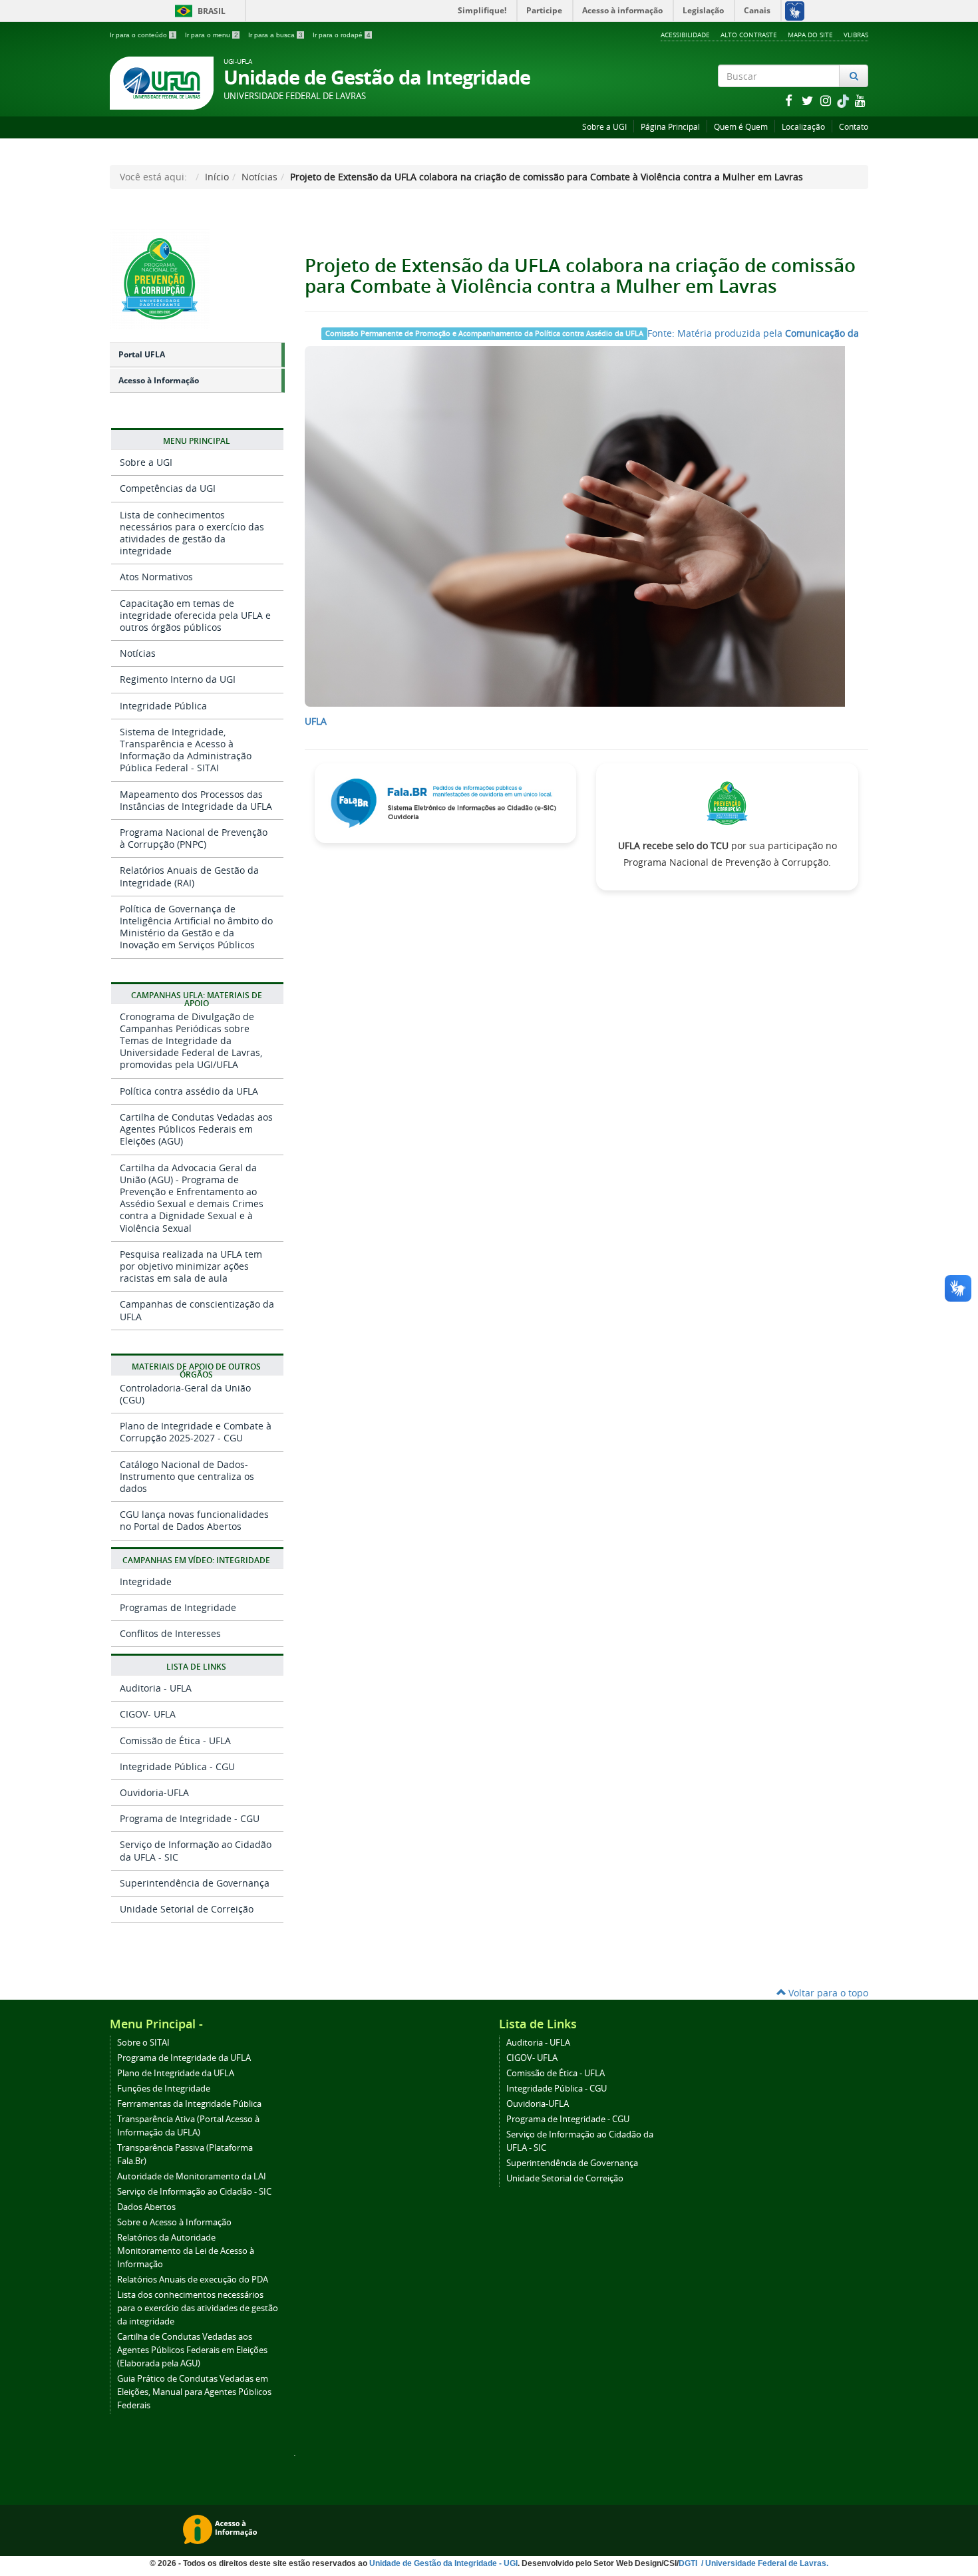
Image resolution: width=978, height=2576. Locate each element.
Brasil (198, 11)
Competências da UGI (168, 488)
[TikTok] (844, 100)
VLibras (856, 35)
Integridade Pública (163, 706)
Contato (854, 127)
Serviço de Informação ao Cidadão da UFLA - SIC (196, 1850)
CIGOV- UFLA (148, 1714)
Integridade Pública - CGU (177, 1766)
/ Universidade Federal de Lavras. (764, 2563)
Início (217, 177)
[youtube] (860, 100)
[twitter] (808, 100)
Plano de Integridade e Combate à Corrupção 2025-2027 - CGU (196, 1432)
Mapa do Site (810, 35)
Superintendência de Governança (195, 1883)
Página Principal (670, 127)
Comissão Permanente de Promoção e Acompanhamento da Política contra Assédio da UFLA (484, 333)
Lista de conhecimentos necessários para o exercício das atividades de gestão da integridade (192, 533)
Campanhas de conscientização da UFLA (197, 1310)
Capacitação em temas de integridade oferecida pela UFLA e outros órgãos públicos (195, 615)
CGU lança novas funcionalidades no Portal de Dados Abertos (194, 1520)
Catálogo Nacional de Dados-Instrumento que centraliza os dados (187, 1476)
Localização (803, 127)
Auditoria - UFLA (156, 1688)
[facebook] (790, 100)
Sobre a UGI (604, 127)
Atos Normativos (156, 577)
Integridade (146, 1581)
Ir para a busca (275, 35)
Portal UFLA (142, 354)
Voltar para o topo (827, 1993)
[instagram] (827, 100)
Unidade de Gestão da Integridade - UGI (443, 2563)
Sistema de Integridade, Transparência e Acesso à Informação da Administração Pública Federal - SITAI (186, 750)
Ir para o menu (212, 35)
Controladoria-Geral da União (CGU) (185, 1394)
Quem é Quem (741, 127)
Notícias (259, 177)
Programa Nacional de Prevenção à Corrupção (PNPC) (194, 838)
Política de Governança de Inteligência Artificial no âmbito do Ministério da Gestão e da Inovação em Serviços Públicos (196, 927)
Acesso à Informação (159, 380)
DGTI (689, 2563)
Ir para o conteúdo (142, 35)
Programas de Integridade (178, 1607)
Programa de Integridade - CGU (190, 1818)
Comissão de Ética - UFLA (175, 1741)
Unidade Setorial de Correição (187, 1909)
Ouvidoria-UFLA (154, 1792)
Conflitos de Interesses (170, 1633)
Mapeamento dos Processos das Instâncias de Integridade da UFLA (196, 800)
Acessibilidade (685, 35)
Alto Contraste (749, 35)
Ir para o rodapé (342, 35)
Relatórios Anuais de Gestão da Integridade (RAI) (189, 876)
